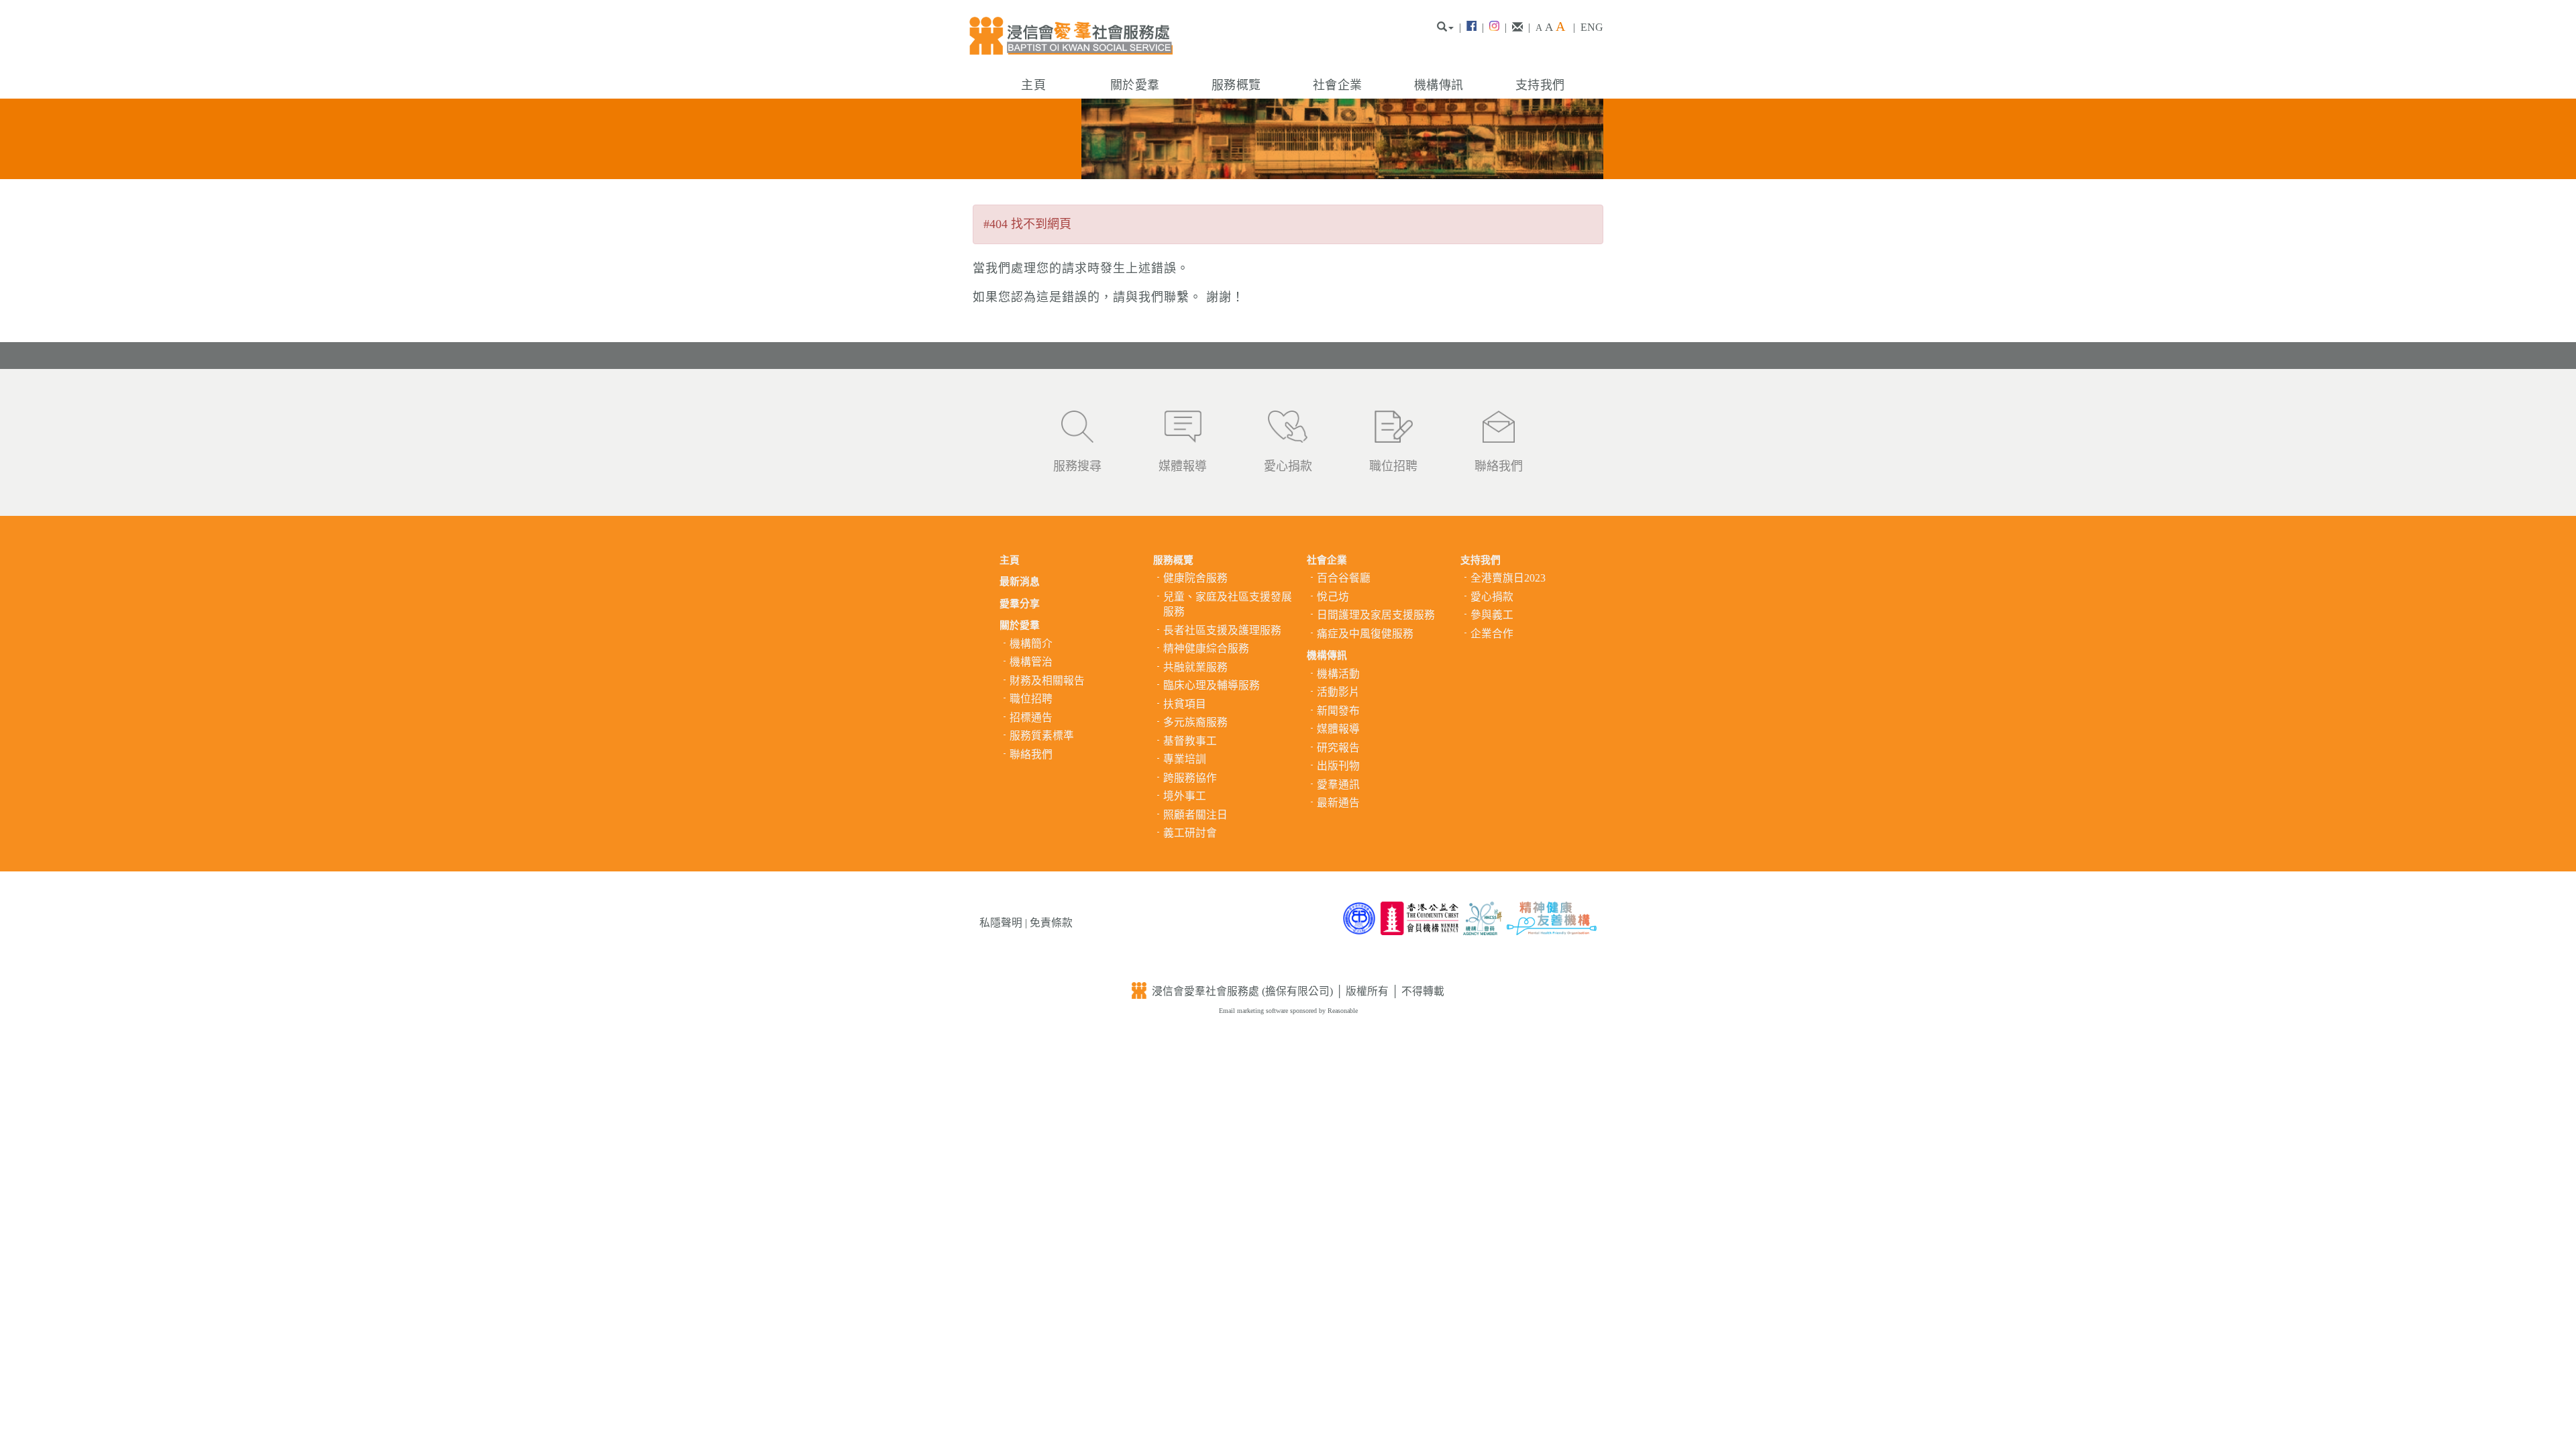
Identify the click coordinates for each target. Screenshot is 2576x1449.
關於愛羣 (1135, 85)
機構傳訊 (1439, 85)
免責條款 (1051, 923)
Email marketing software (1254, 1011)
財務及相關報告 (1047, 681)
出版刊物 (1338, 766)
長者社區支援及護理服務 (1222, 630)
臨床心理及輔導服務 (1212, 685)
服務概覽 (1236, 85)
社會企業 (1337, 85)
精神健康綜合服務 (1206, 648)
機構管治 (1031, 662)
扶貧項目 (1185, 704)
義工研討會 (1190, 833)
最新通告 (1338, 803)
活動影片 (1338, 692)
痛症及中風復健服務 (1365, 634)
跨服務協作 (1190, 778)
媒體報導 (1183, 466)
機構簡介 (1031, 644)
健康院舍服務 (1195, 578)
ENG (1592, 27)
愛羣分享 (1020, 604)
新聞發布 (1338, 711)
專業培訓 (1185, 759)
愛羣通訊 (1338, 785)
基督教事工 (1190, 741)
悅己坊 (1333, 597)
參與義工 (1492, 615)
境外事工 (1185, 796)
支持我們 (1540, 85)
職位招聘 (1393, 466)
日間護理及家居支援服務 (1376, 615)
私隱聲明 (1001, 923)
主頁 (1033, 85)
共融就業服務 (1195, 667)
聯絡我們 (1499, 466)
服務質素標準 (1042, 736)
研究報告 (1338, 748)
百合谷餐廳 (1344, 578)
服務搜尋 (1077, 466)
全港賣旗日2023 (1508, 578)
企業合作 (1492, 634)
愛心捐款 (1288, 466)
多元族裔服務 (1195, 722)
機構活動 (1338, 674)
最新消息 (1020, 582)
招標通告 (1031, 717)
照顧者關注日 (1195, 815)
